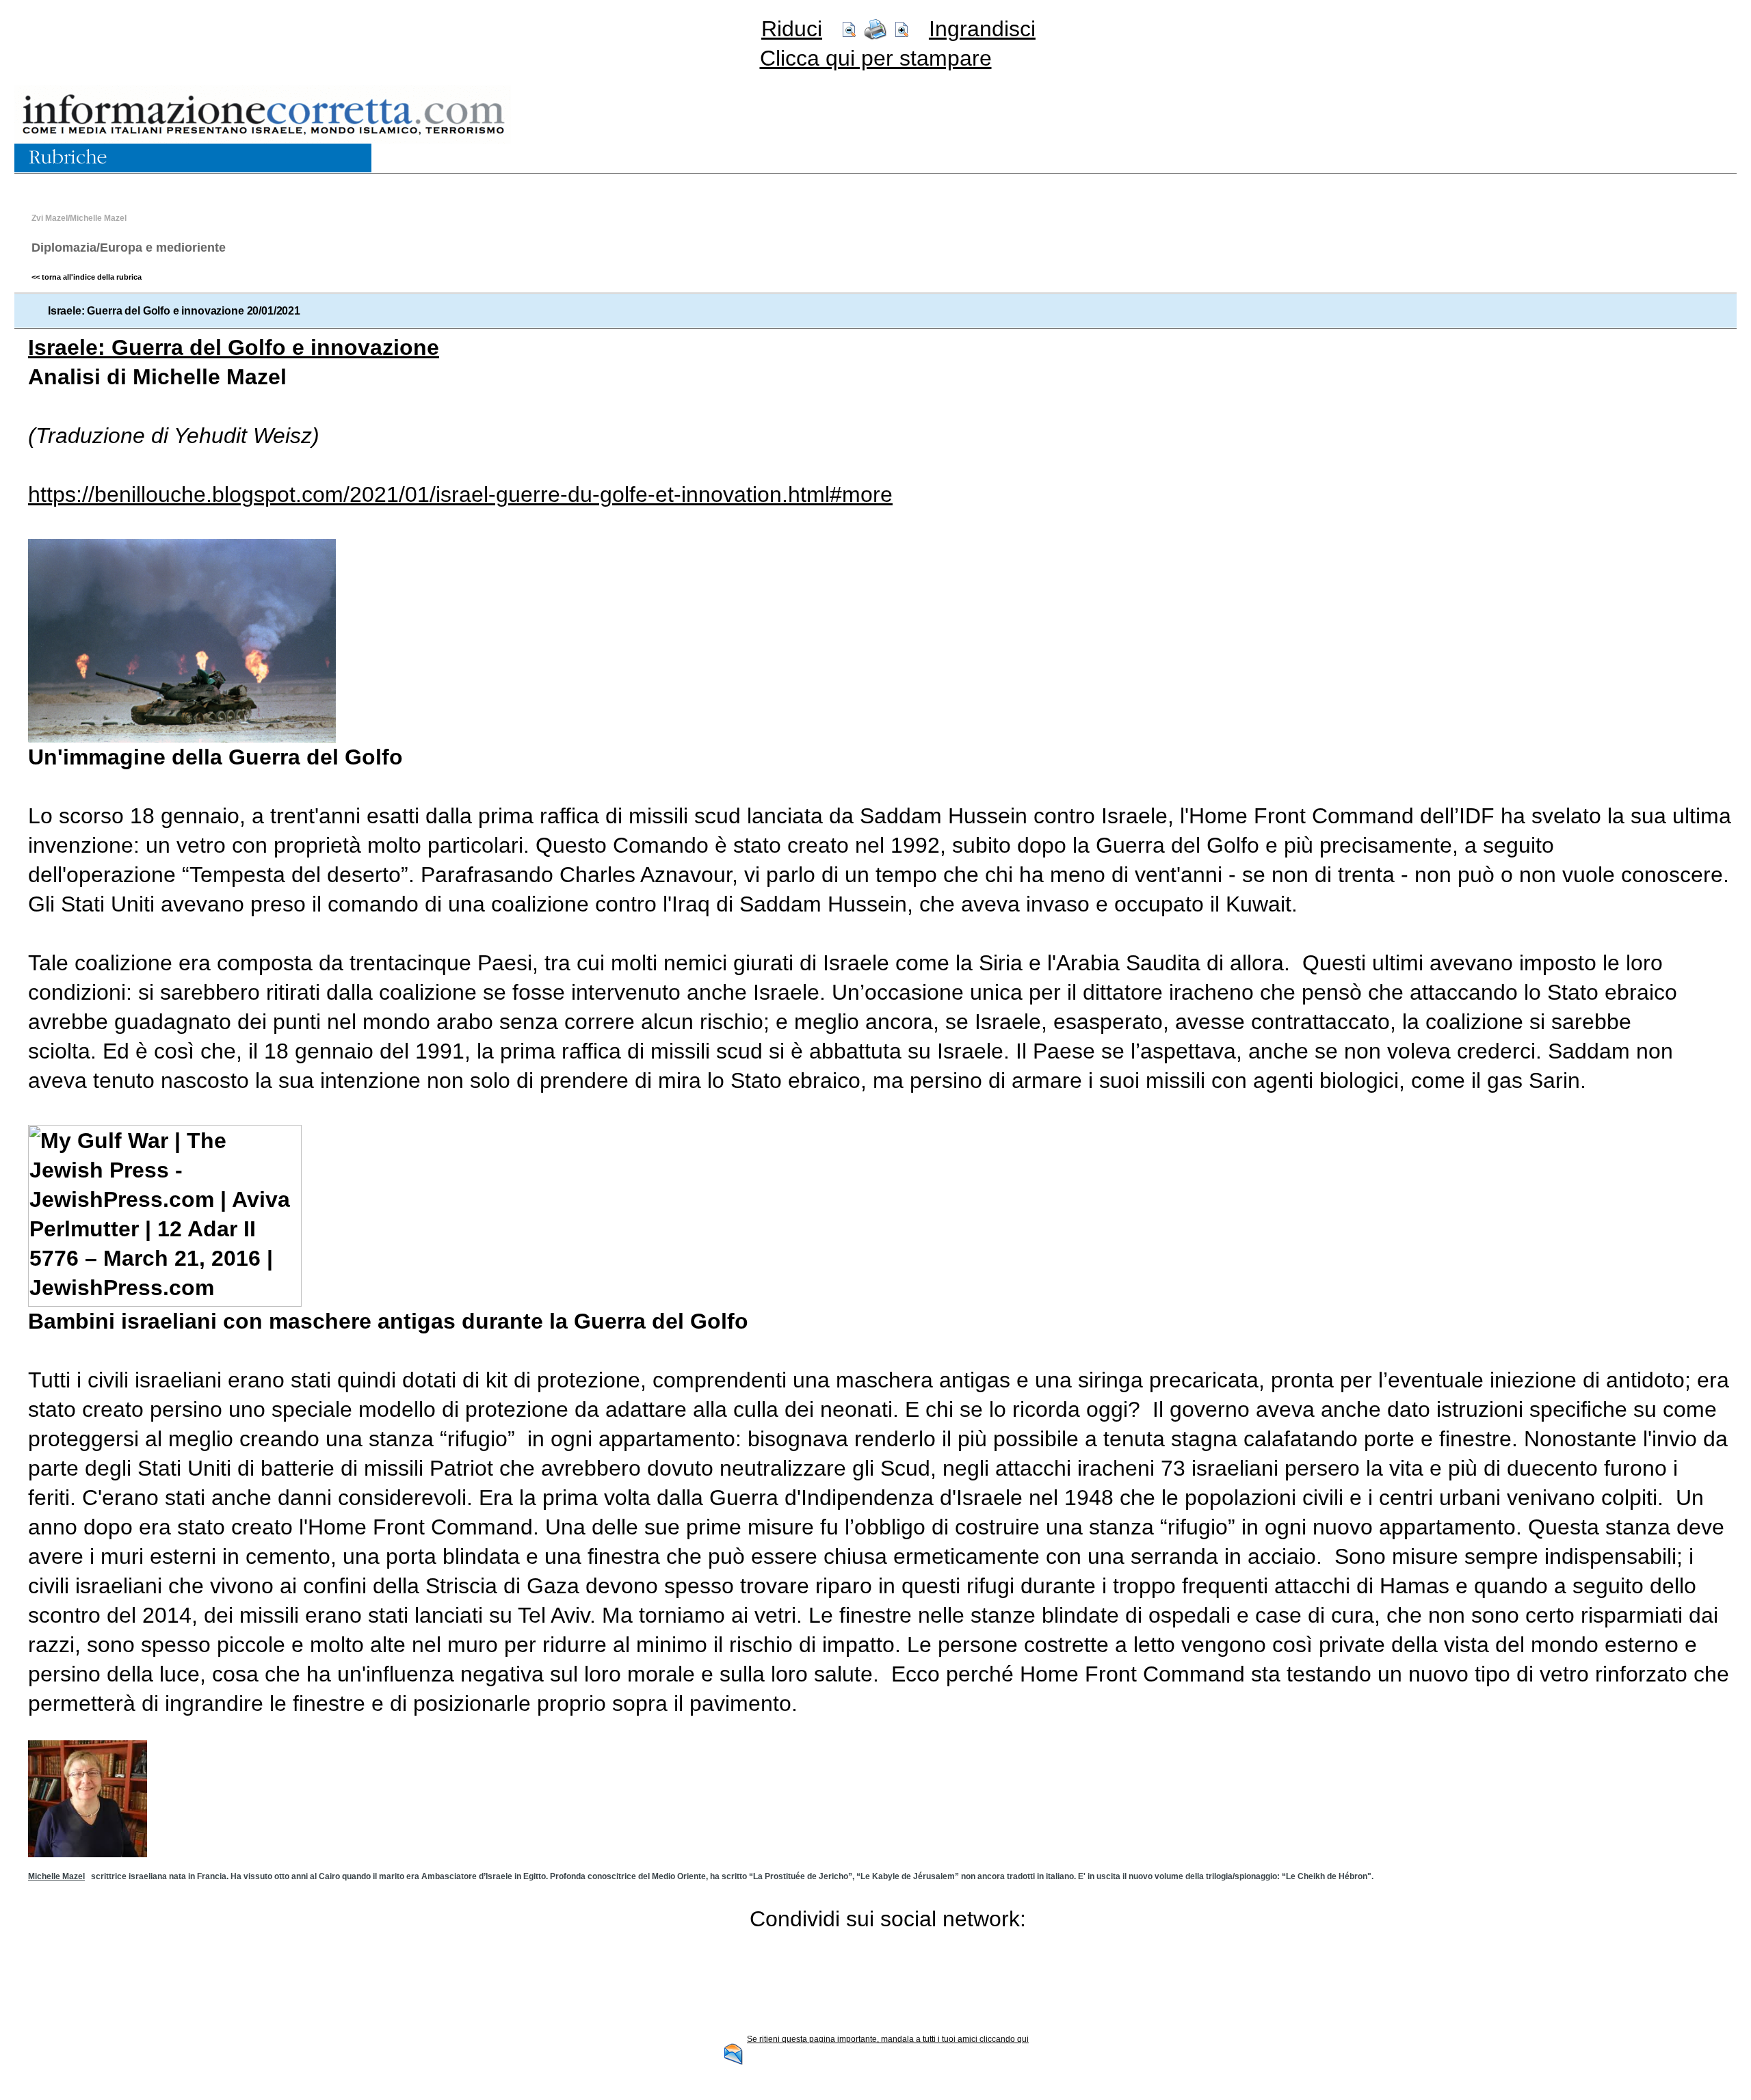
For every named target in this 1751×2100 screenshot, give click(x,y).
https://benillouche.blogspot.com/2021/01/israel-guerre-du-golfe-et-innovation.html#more (460, 494)
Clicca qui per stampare (876, 58)
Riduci (792, 29)
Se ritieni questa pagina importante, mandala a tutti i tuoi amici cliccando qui (888, 2039)
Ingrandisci (982, 29)
